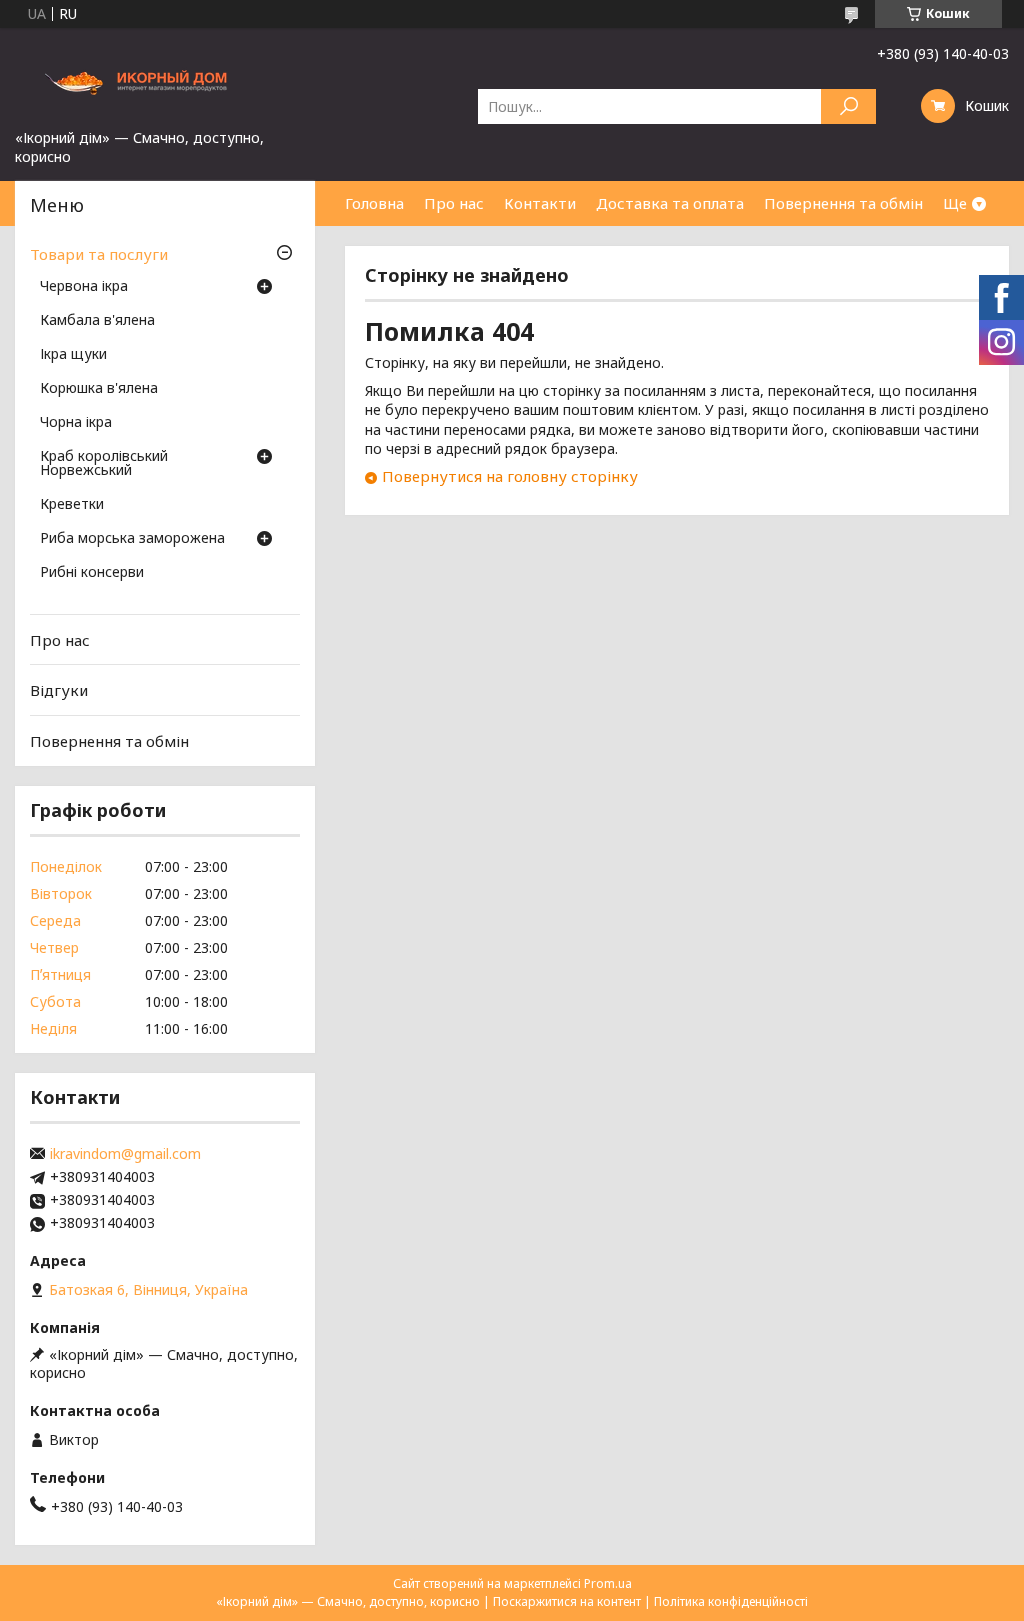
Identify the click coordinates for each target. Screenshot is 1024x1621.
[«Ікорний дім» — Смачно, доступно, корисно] (165, 78)
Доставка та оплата (670, 203)
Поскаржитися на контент (567, 1601)
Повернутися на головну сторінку (510, 476)
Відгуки (59, 690)
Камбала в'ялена (97, 321)
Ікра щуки (73, 355)
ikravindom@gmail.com (125, 1154)
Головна (374, 203)
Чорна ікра (76, 423)
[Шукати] (848, 106)
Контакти (540, 203)
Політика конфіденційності (731, 1601)
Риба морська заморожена (132, 539)
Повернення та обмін (843, 203)
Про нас (454, 203)
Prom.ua (608, 1583)
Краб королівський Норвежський (104, 464)
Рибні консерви (92, 573)
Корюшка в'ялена (99, 389)
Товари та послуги (99, 254)
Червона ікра (84, 287)
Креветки (72, 505)
